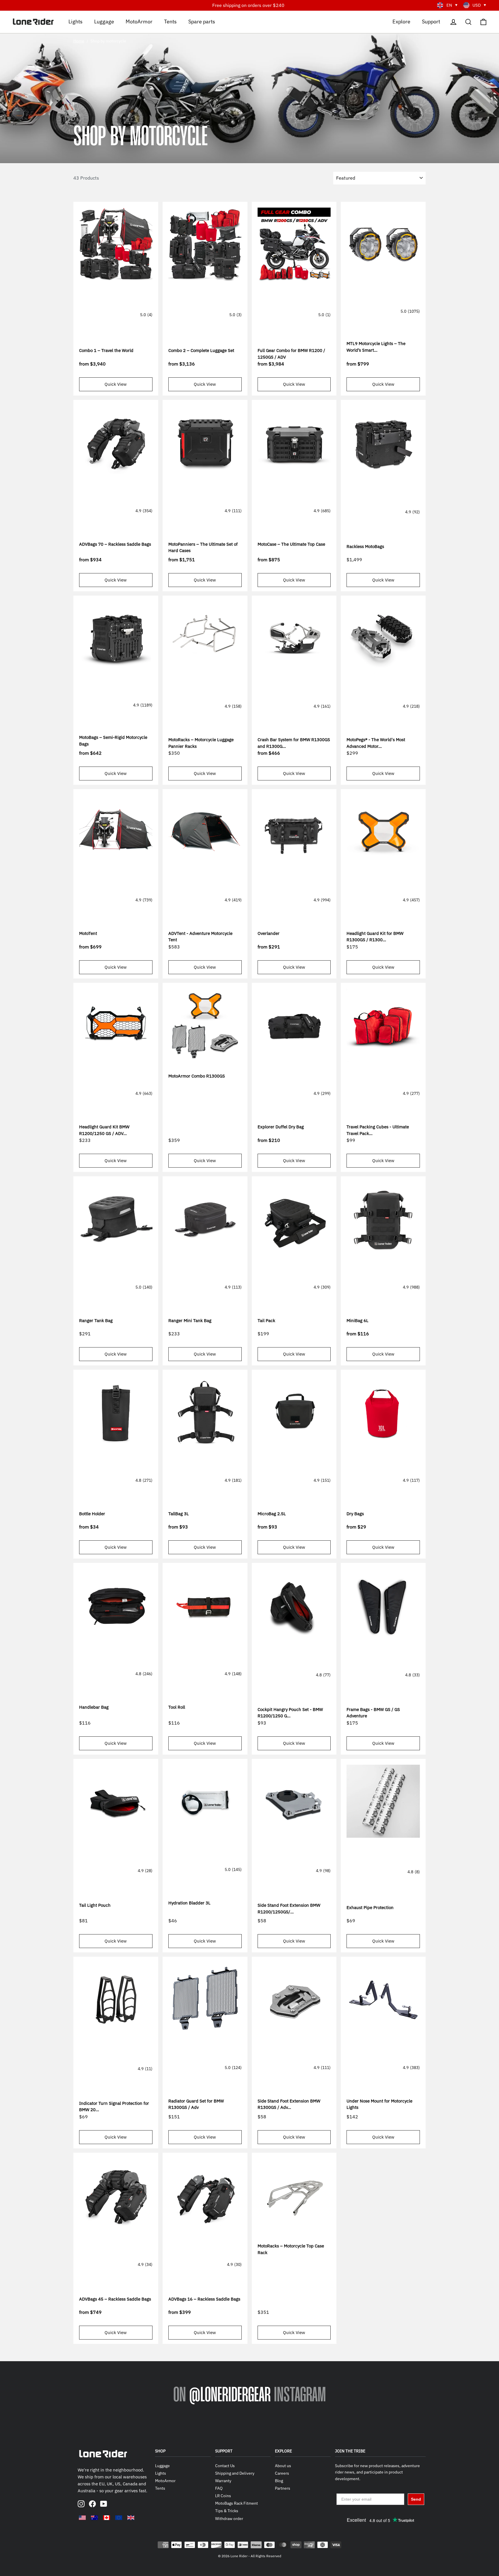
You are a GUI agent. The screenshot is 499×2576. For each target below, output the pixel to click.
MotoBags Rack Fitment (237, 2503)
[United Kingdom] (131, 2518)
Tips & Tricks (227, 2511)
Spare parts (202, 21)
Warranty (223, 2481)
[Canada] (107, 2518)
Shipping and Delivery (235, 2473)
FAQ (219, 2488)
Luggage (104, 21)
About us (283, 2466)
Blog (279, 2481)
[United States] (82, 2518)
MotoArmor (139, 21)
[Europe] (119, 2518)
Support (431, 21)
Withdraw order (229, 2519)
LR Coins (223, 2496)
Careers (282, 2473)
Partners (283, 2488)
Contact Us (225, 2466)
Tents (170, 21)
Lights (76, 21)
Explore (401, 21)
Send (416, 2499)
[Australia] (94, 2518)
